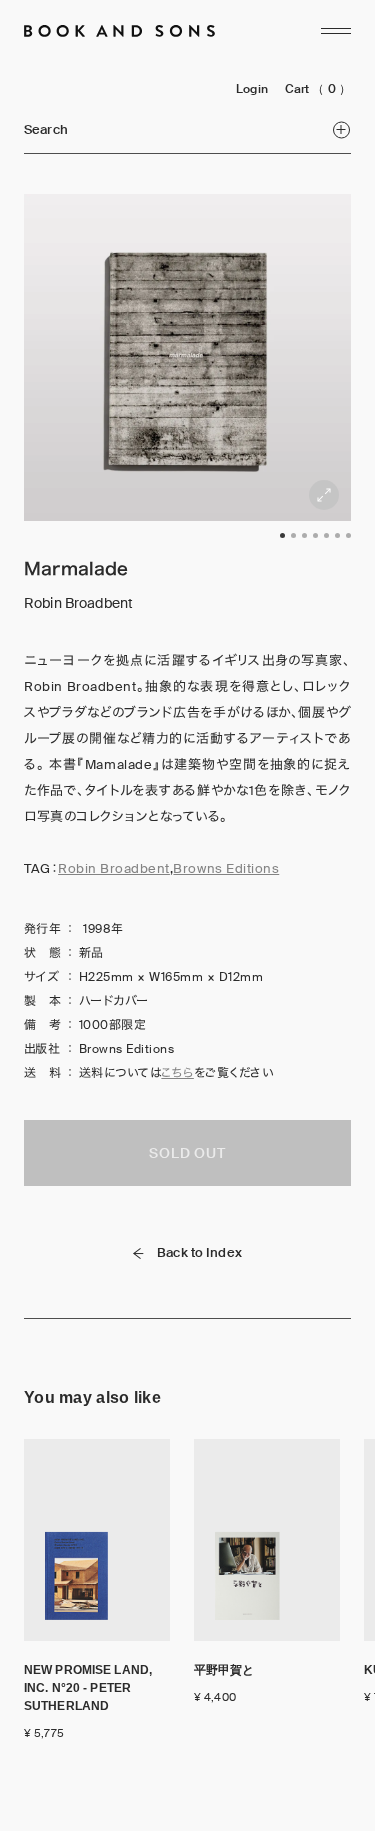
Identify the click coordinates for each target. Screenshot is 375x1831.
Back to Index (199, 1252)
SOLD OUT (187, 1153)
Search (46, 129)
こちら (177, 1073)
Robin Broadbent (114, 868)
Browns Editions (226, 868)
